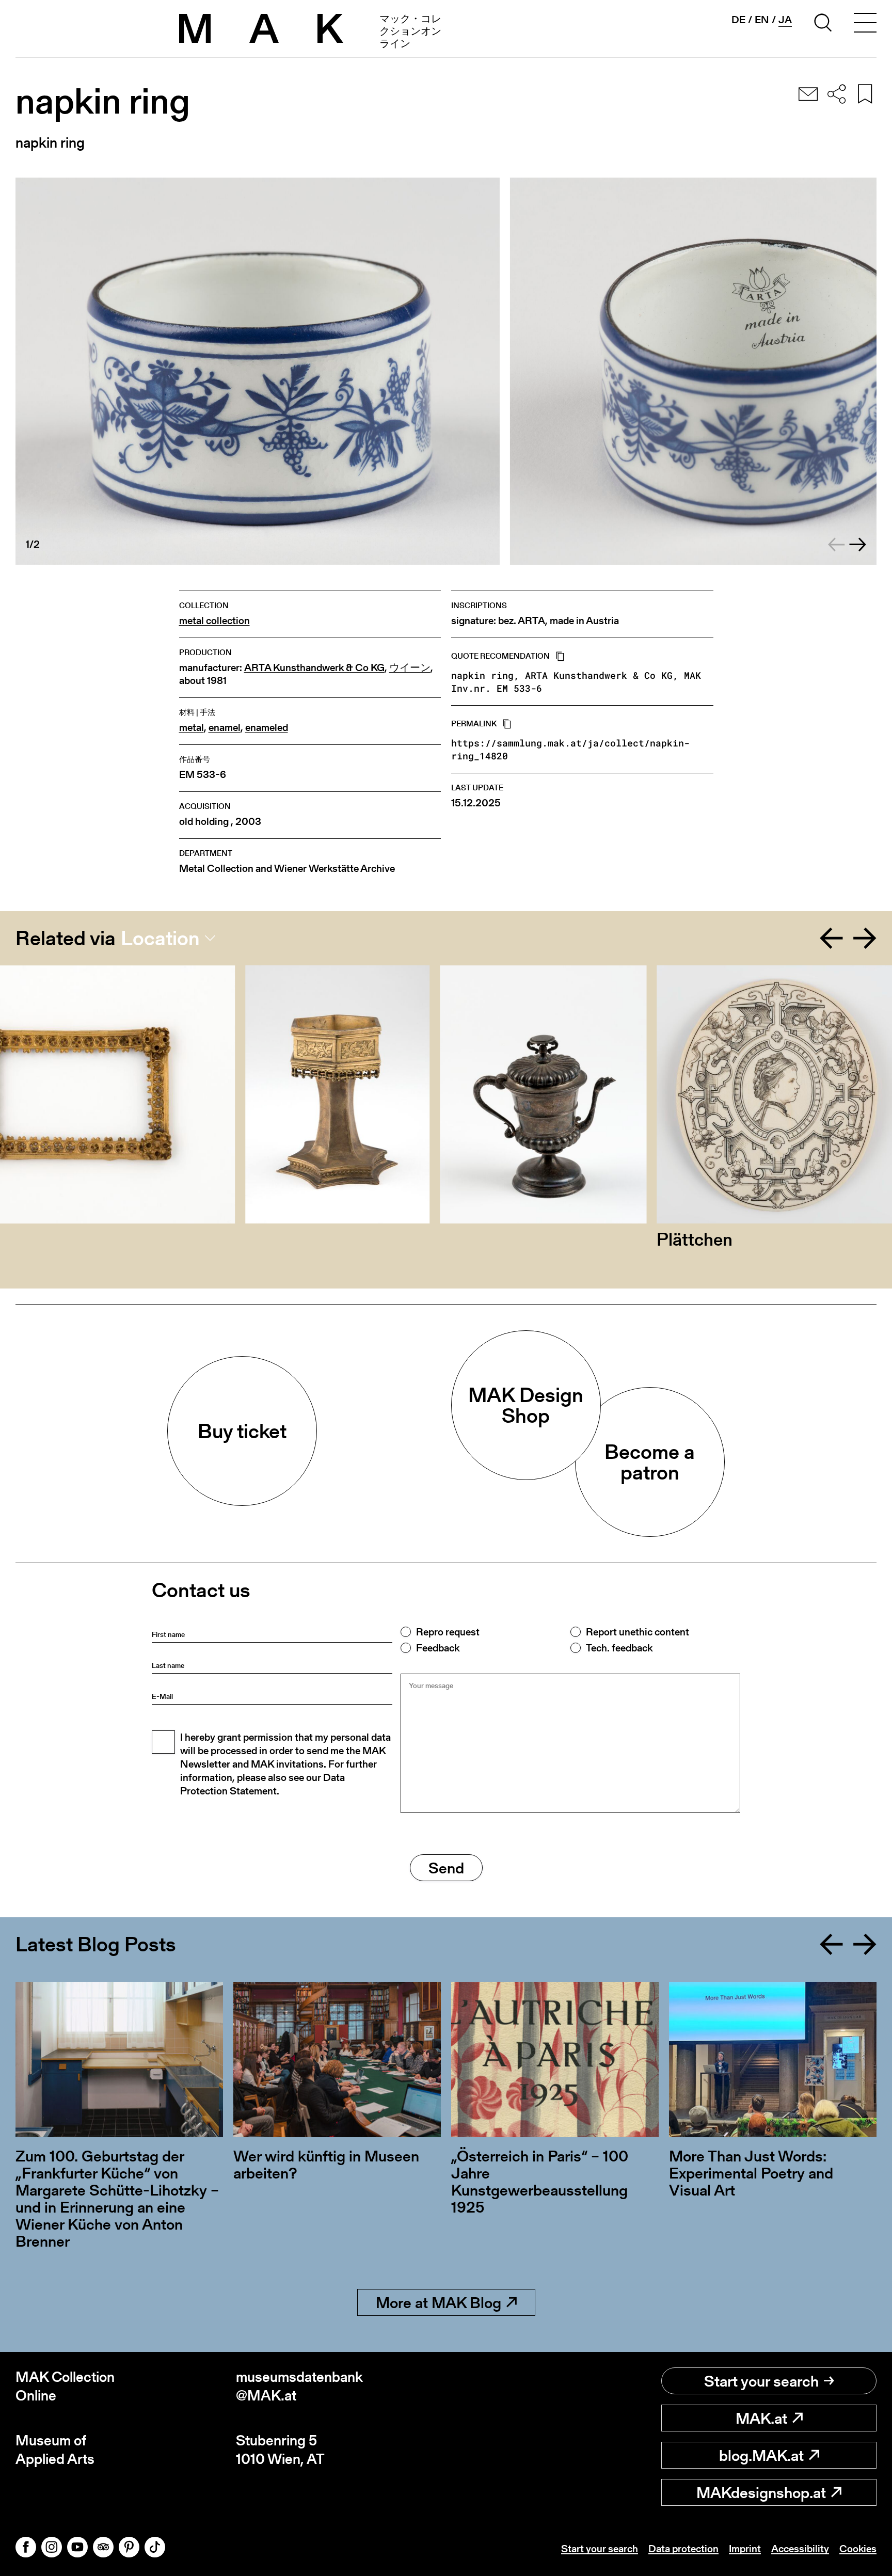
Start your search (761, 2381)
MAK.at (761, 2418)
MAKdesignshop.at (761, 2492)
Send (446, 1868)
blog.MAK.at (761, 2455)
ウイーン (410, 668)
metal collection (214, 621)
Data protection (683, 2549)
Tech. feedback (619, 1648)
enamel (225, 728)
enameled (267, 728)
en (762, 20)
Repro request (448, 1632)
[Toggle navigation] (865, 24)
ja (785, 20)
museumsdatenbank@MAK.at (299, 2386)
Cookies (858, 2549)
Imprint (745, 2549)
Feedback (438, 1648)
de (738, 20)
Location (160, 938)
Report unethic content (638, 1632)
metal (192, 728)
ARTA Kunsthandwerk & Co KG (314, 668)
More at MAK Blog (439, 2302)
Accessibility (800, 2549)
